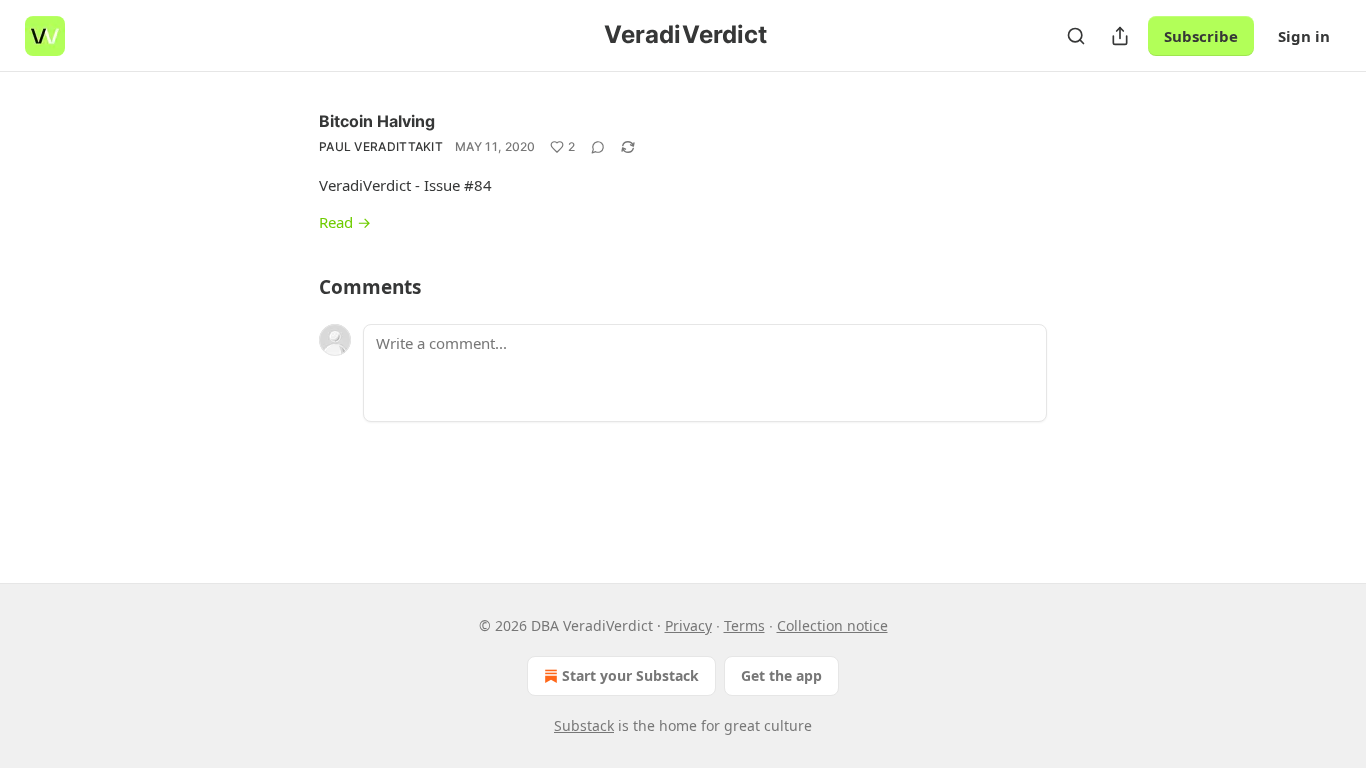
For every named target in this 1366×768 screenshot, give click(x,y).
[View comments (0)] (598, 147)
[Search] (1076, 36)
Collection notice (832, 625)
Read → (345, 222)
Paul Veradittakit (381, 146)
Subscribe (1201, 36)
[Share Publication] (1120, 36)
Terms (744, 625)
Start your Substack (630, 675)
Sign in (1304, 36)
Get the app (781, 675)
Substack (584, 725)
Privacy (688, 625)
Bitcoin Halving (377, 121)
